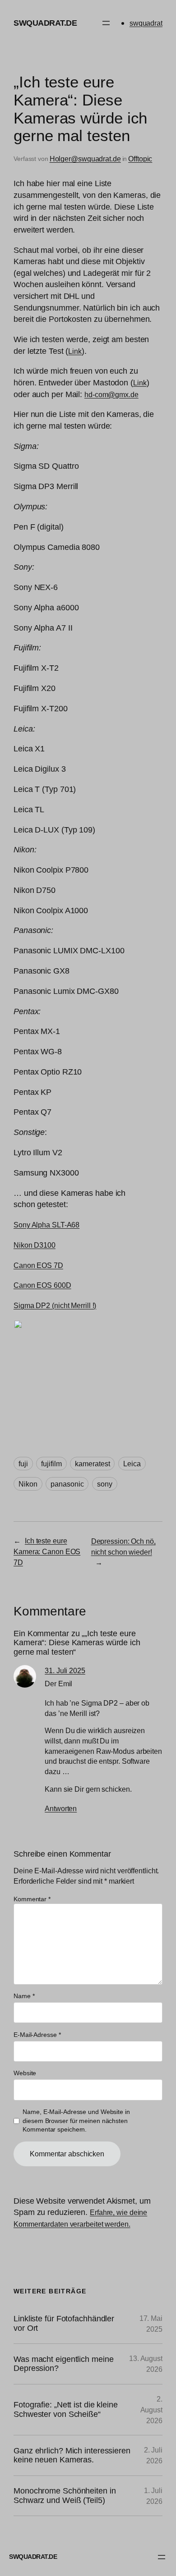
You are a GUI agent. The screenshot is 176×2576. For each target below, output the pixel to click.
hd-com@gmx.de (111, 394)
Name (24, 1996)
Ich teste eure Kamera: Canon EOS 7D (47, 1551)
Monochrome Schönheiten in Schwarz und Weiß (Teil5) (65, 2496)
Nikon (28, 1484)
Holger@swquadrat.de (85, 159)
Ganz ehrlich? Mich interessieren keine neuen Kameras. (72, 2455)
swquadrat (146, 23)
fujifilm (51, 1464)
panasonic (67, 1484)
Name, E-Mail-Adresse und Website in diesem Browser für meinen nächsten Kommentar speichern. (76, 2121)
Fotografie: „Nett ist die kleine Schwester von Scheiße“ (66, 2409)
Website (25, 2073)
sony (105, 1484)
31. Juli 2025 (65, 1670)
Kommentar (32, 1899)
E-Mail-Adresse (37, 2035)
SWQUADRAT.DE (45, 23)
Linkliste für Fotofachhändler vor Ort (64, 2323)
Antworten (61, 1808)
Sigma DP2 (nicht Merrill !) (55, 1305)
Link (75, 351)
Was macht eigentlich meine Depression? (63, 2364)
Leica (132, 1464)
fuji (23, 1464)
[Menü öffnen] (106, 23)
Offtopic (140, 159)
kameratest (92, 1464)
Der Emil (58, 1684)
